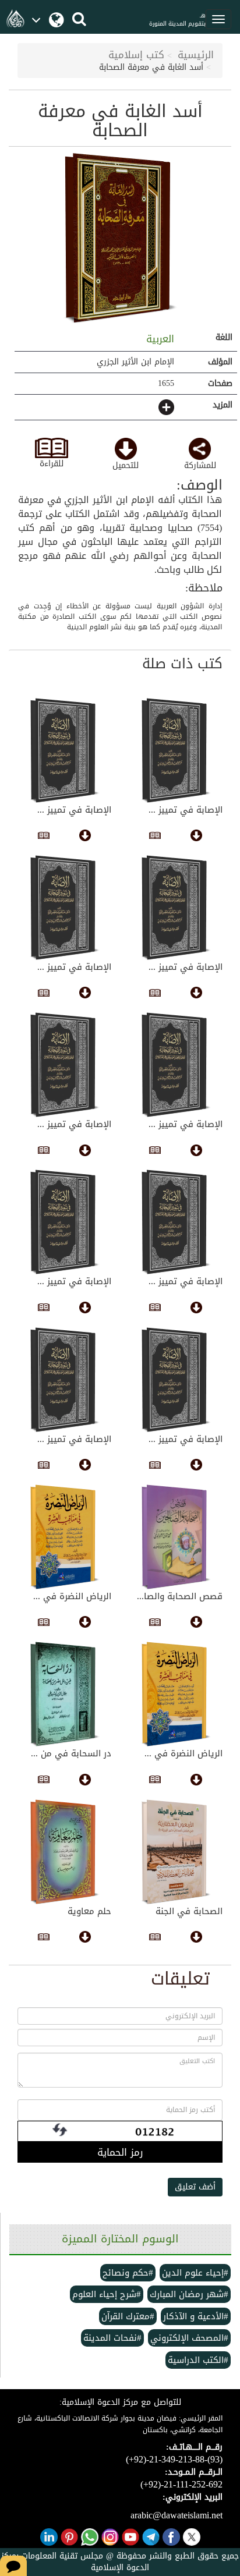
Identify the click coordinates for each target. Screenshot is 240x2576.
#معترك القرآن (128, 2316)
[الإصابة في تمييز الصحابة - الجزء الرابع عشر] (64, 750)
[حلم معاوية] (64, 1852)
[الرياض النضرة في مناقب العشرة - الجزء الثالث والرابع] (176, 1694)
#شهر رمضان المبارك (189, 2294)
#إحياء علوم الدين (195, 2273)
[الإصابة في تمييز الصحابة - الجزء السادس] (64, 1380)
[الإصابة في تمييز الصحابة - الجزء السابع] (176, 1380)
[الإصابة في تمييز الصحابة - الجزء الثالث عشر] (176, 908)
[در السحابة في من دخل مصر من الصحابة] (64, 1694)
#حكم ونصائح (128, 2273)
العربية (158, 339)
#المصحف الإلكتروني (189, 2338)
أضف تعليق (195, 2187)
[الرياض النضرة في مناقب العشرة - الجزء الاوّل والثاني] (64, 1537)
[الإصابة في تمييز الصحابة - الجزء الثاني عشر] (64, 908)
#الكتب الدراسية (198, 2360)
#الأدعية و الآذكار (196, 2316)
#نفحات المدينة (112, 2338)
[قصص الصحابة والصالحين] (176, 1537)
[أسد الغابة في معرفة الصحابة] (120, 238)
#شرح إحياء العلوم (107, 2294)
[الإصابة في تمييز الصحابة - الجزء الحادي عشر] (176, 1065)
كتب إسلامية (136, 55)
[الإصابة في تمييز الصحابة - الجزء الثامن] (64, 1222)
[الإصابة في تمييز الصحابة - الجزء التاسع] (176, 1222)
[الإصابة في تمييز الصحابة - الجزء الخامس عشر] (176, 750)
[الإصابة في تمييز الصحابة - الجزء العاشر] (64, 1065)
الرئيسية (196, 55)
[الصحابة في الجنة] (176, 1852)
